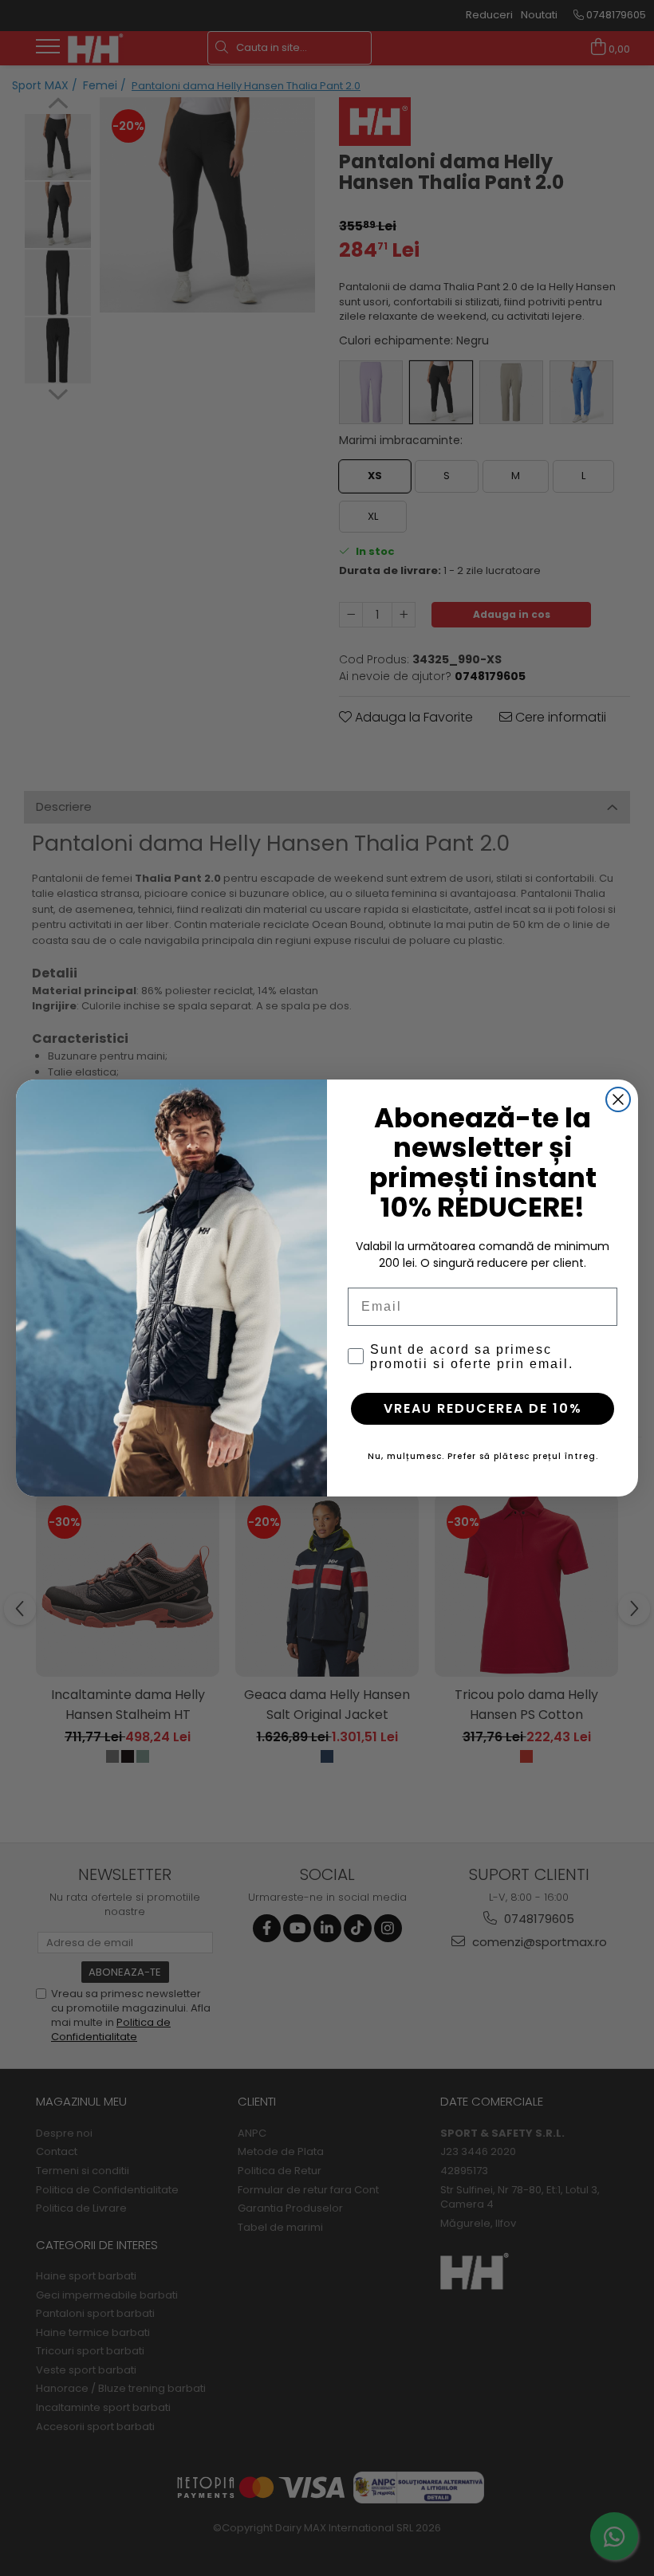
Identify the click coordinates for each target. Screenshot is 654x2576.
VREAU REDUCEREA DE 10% (483, 1408)
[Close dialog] (618, 1099)
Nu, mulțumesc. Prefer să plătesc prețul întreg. (483, 1456)
